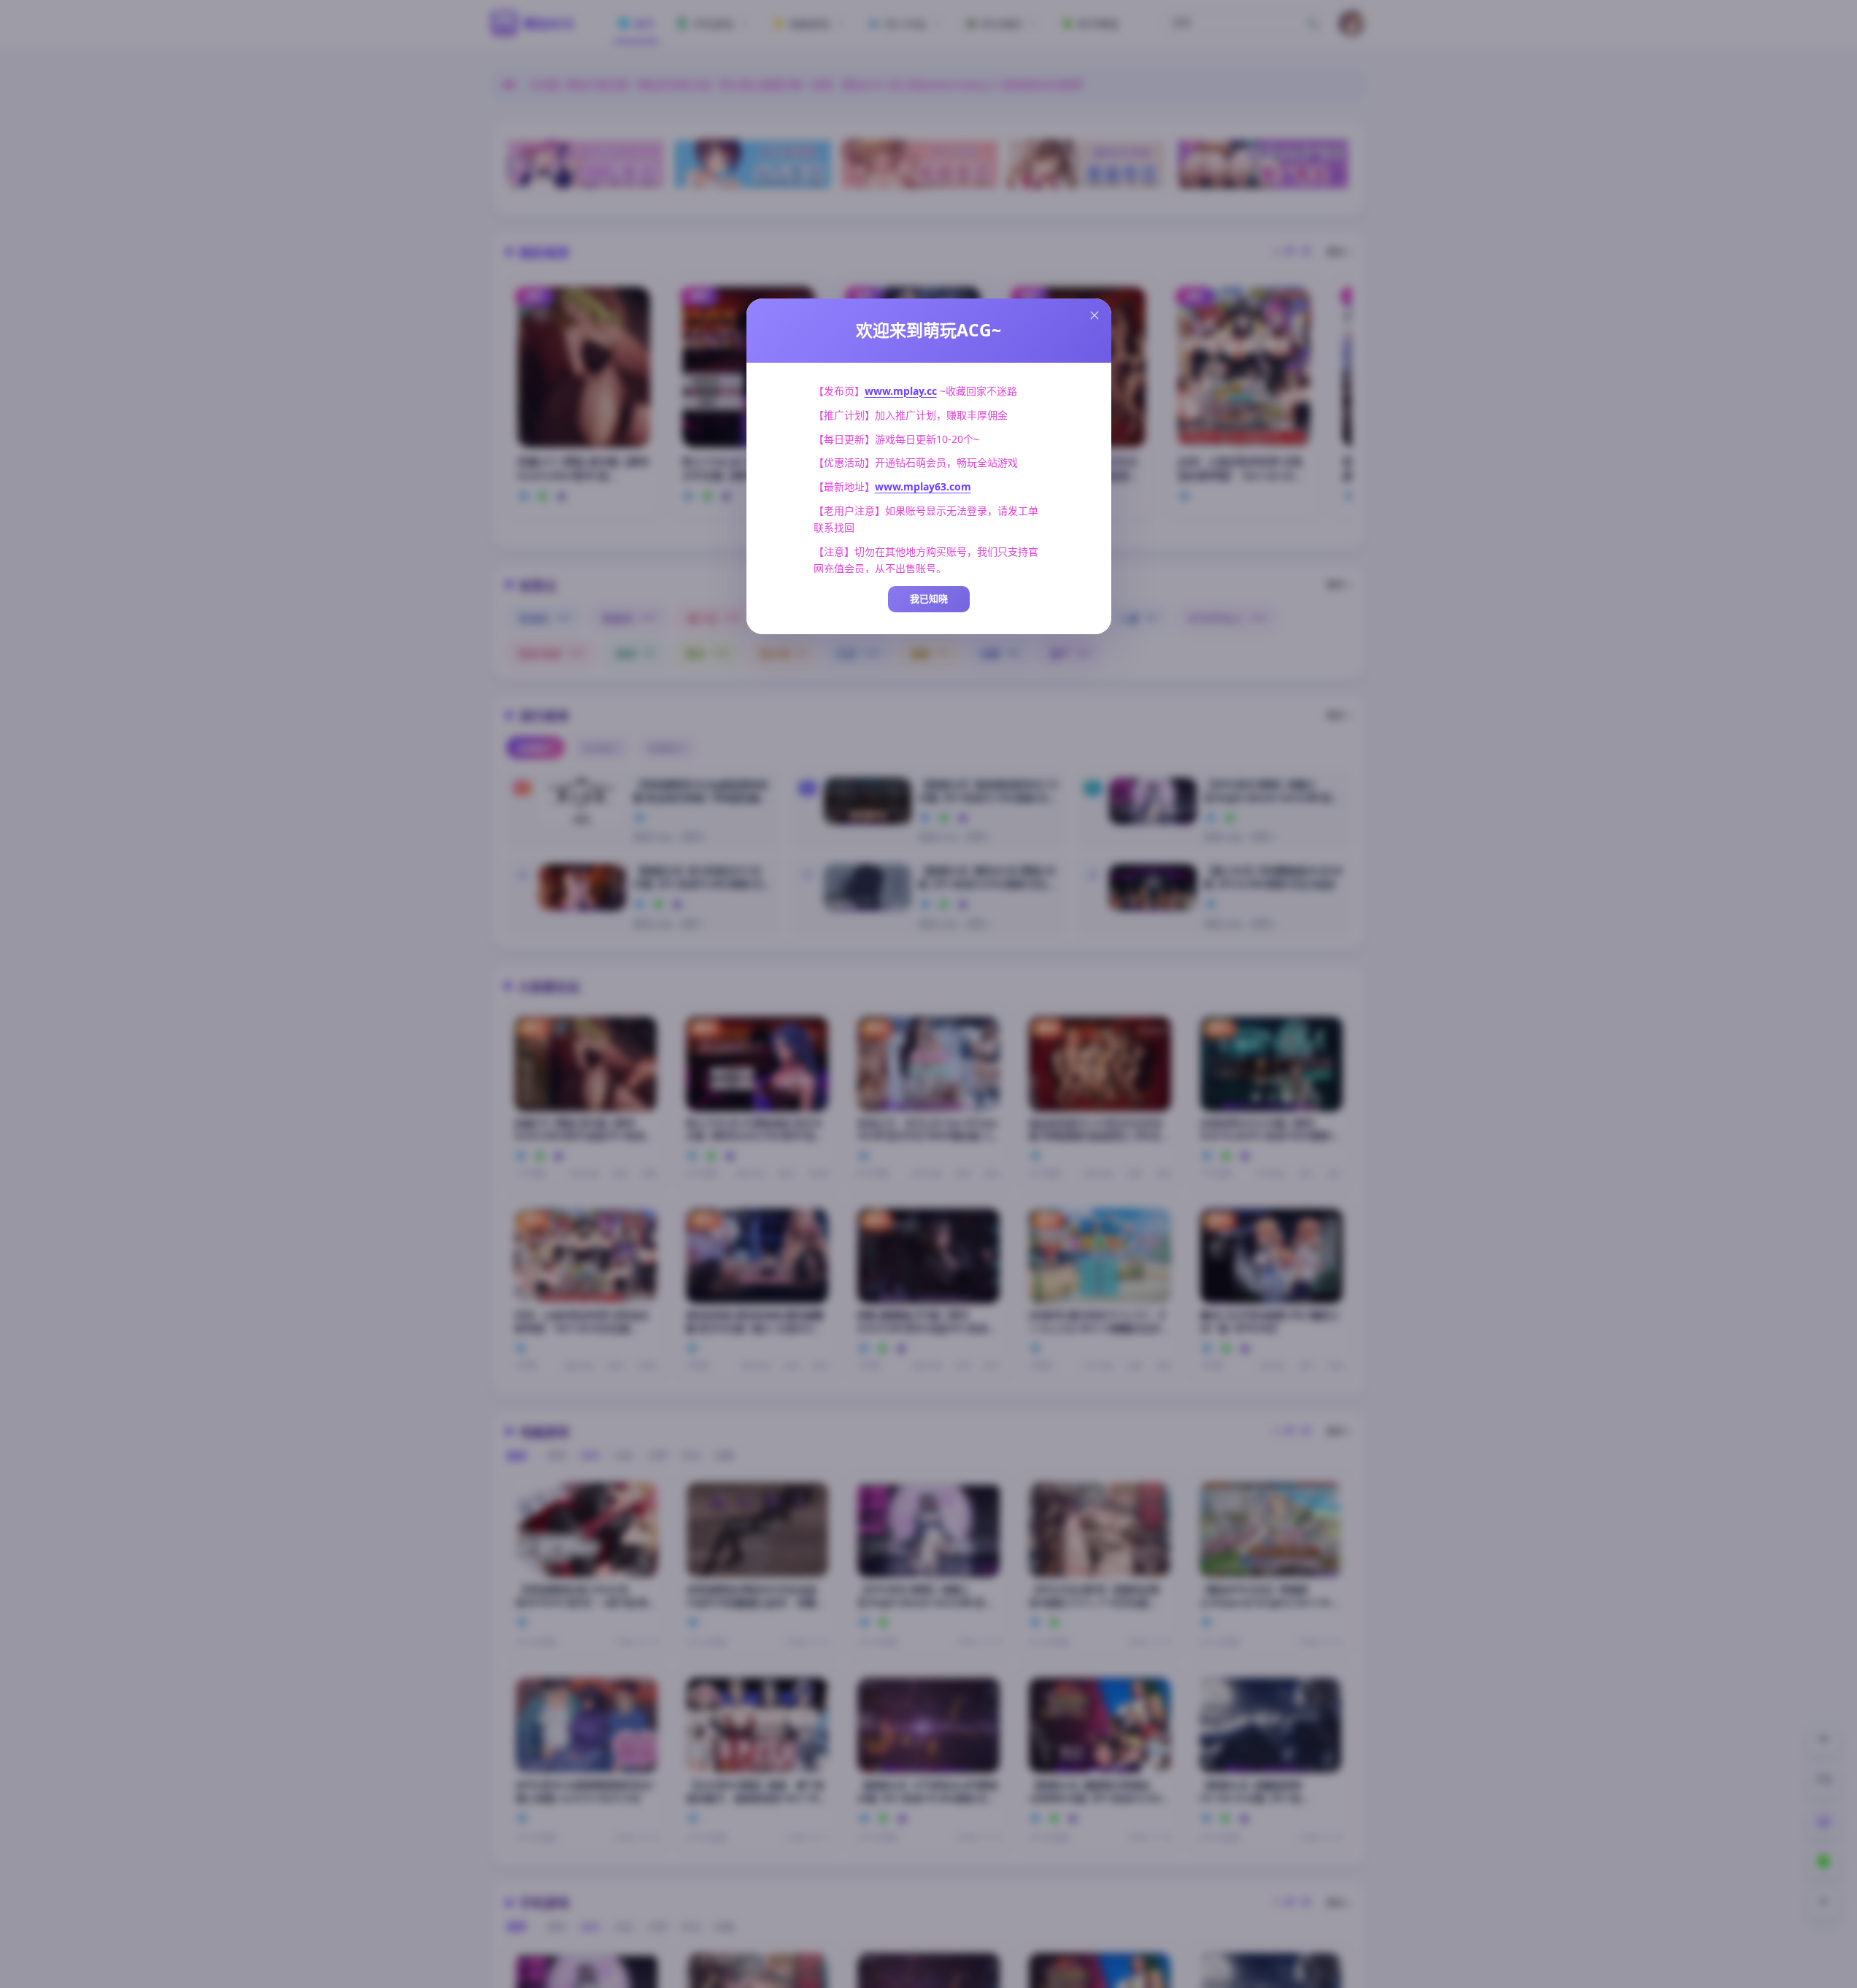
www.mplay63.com (923, 486)
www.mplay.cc (901, 391)
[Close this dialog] (1094, 315)
